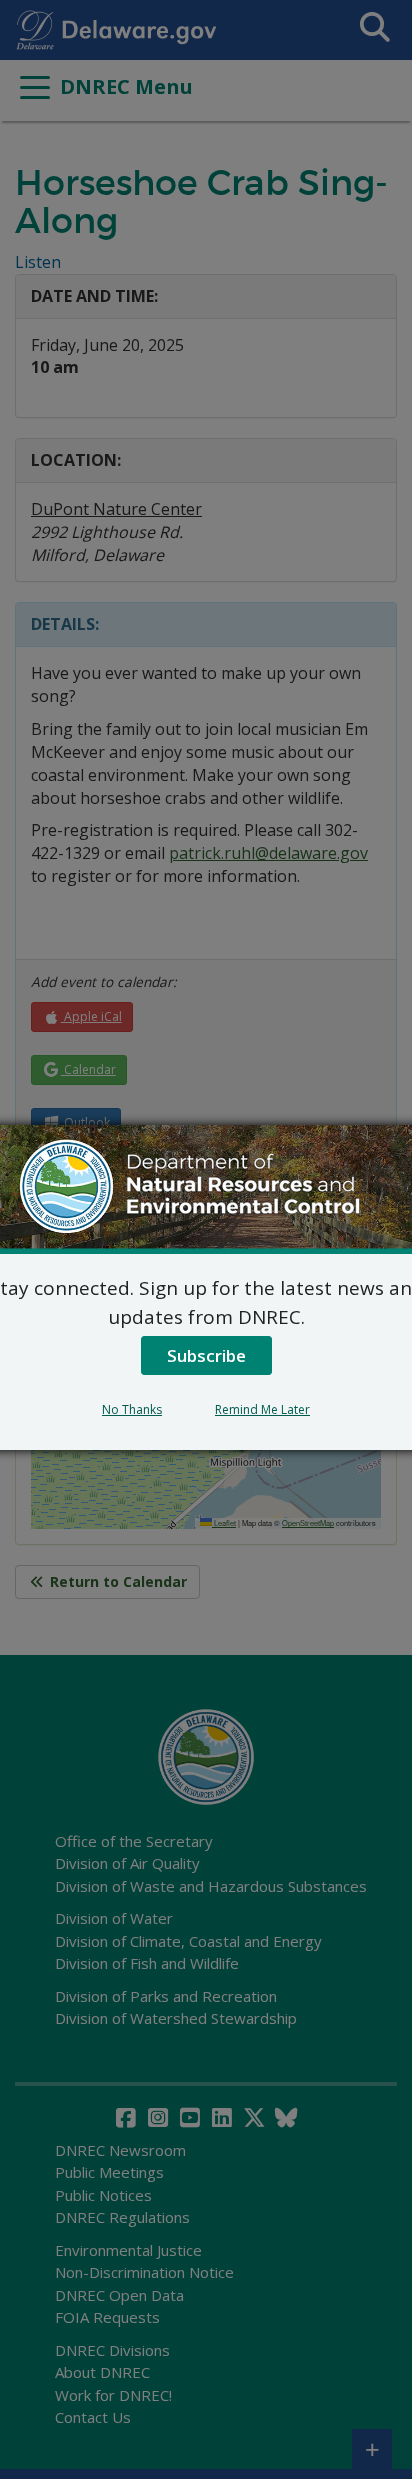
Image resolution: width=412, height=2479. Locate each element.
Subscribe (206, 1355)
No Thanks (132, 1409)
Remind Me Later (262, 1409)
